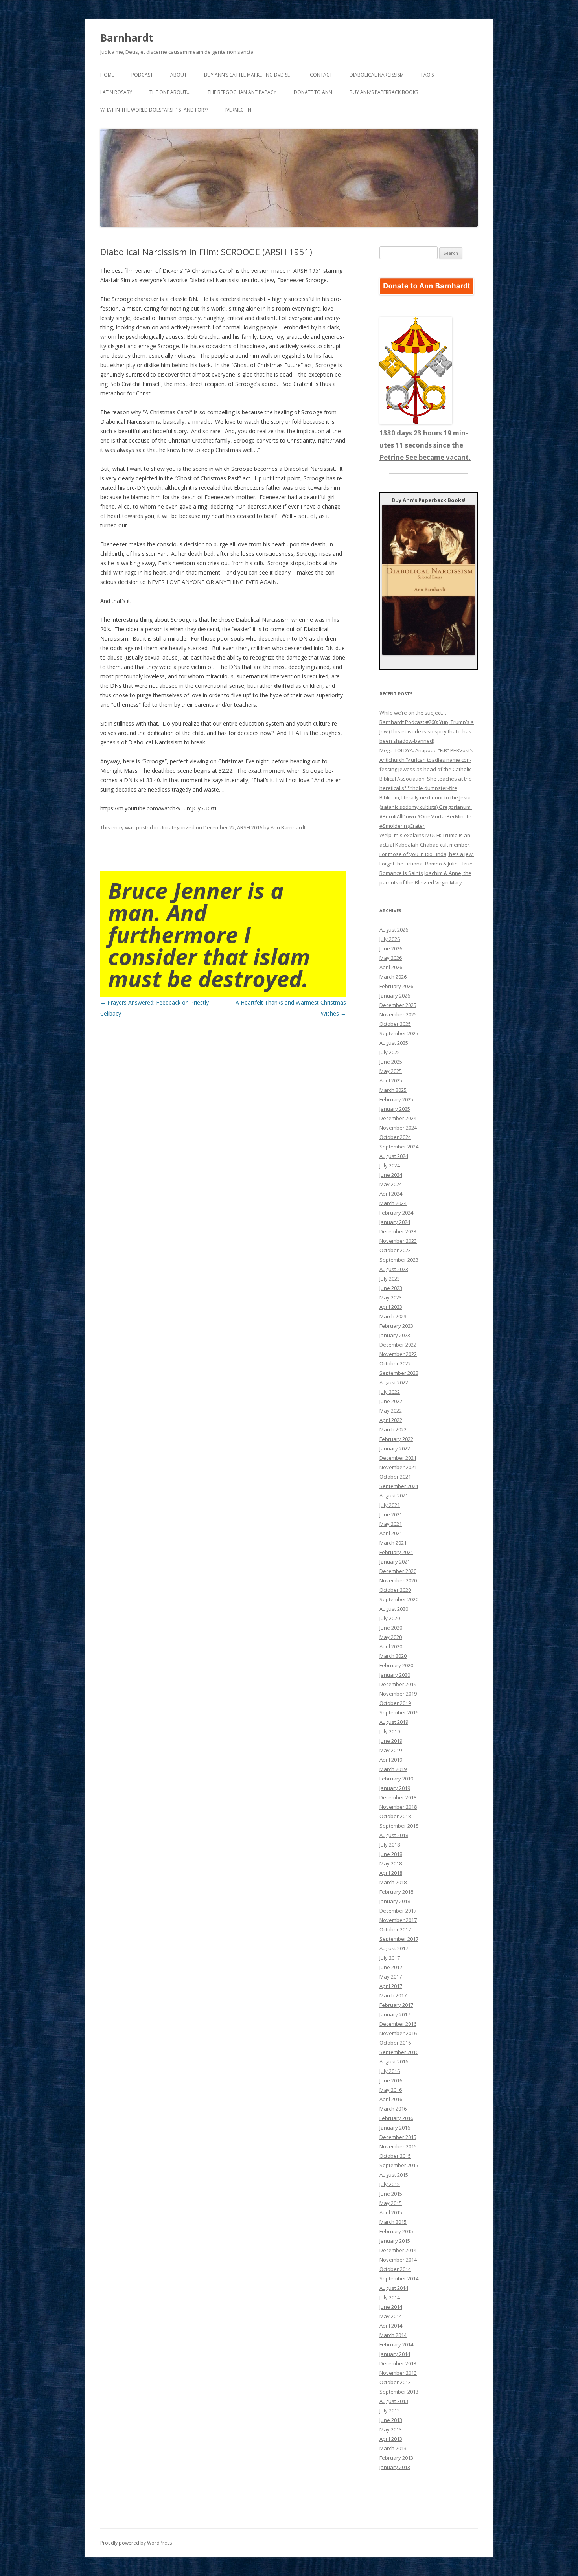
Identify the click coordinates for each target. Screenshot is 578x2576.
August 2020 (394, 1609)
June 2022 (391, 1401)
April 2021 (391, 1533)
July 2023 (390, 1279)
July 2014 (390, 2297)
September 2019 (399, 1712)
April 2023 (391, 1307)
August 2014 (394, 2288)
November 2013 (398, 2373)
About (179, 75)
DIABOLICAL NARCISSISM (377, 75)
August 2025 (394, 1043)
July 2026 (390, 939)
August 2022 (394, 1382)
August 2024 (394, 1156)
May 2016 (391, 2090)
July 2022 (390, 1392)
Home (107, 75)
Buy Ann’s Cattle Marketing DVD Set (248, 75)
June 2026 (391, 948)
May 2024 (391, 1184)
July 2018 (390, 1845)
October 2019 (395, 1703)
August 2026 (394, 930)
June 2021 (391, 1514)
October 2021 (395, 1477)
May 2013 (391, 2429)
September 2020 (399, 1599)
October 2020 (395, 1590)
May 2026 (391, 958)
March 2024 (393, 1203)
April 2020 (391, 1646)
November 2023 (398, 1241)
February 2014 (396, 2344)
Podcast (142, 75)
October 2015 (395, 2156)
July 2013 (390, 2411)
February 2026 (396, 986)
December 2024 (398, 1118)
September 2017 (399, 1939)
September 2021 (399, 1486)
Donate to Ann (313, 92)
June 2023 (391, 1288)
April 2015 (391, 2212)
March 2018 (393, 1882)
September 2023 (399, 1260)
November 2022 (398, 1354)
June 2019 (391, 1741)
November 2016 (398, 2033)
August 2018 (394, 1835)
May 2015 (391, 2203)
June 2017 (391, 1967)
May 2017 (391, 1977)
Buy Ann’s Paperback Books (384, 92)
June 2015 (391, 2194)
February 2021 (396, 1552)
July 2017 (390, 1958)
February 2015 (396, 2231)
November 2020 (398, 1580)
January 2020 (395, 1675)
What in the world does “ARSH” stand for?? (154, 110)
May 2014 (391, 2316)
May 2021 (391, 1524)
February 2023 (396, 1326)
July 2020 (390, 1618)
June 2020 (391, 1628)
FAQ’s (427, 75)
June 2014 (391, 2307)
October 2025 (395, 1024)
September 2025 (399, 1033)
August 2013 (394, 2401)
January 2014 (395, 2354)
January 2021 (395, 1562)
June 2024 (391, 1175)
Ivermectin (238, 110)
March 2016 (393, 2109)
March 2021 (393, 1543)
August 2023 (394, 1269)
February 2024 (396, 1213)
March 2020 (393, 1656)
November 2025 (398, 1014)
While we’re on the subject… (413, 713)
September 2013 (399, 2392)
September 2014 (399, 2278)
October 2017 (395, 1929)
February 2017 (396, 2005)
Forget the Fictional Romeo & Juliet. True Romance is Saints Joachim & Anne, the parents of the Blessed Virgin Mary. (426, 873)
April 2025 (391, 1080)
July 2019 (390, 1731)
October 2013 (395, 2382)
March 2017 (393, 1995)
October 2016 (395, 2043)
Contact (321, 75)
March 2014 (393, 2335)
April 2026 (391, 967)
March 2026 (393, 977)
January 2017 (395, 2014)
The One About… (170, 92)
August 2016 (394, 2062)
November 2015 (398, 2146)
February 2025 (396, 1099)
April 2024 (391, 1194)
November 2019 (398, 1694)
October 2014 (395, 2269)
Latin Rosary (116, 92)
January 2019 (395, 1788)
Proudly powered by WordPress (136, 2543)
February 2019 (396, 1779)
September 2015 (399, 2165)
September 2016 (399, 2052)
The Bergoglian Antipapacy (242, 92)
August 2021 (394, 1496)
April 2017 (391, 1986)
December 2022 (398, 1345)
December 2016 (398, 2024)
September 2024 (399, 1147)
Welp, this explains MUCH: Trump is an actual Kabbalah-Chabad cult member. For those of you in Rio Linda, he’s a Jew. (427, 845)
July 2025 (390, 1052)
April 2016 (391, 2099)
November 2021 (398, 1467)
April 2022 (391, 1420)
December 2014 (398, 2250)
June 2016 (391, 2080)
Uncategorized (177, 827)
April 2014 (391, 2326)
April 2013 (391, 2439)
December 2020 (398, 1571)
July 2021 (390, 1505)
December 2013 (398, 2363)
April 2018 (391, 1873)
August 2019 (394, 1722)
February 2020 (396, 1665)
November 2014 (398, 2260)
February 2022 (396, 1439)
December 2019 (398, 1684)
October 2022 (395, 1363)
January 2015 (395, 2241)
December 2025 (398, 1005)
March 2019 (393, 1769)
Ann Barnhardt (288, 827)
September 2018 (399, 1826)
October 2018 (395, 1816)
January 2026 (395, 996)
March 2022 (393, 1429)
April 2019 (391, 1760)
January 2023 (395, 1335)
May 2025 (391, 1071)
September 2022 (399, 1373)
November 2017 (398, 1920)
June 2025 (391, 1062)
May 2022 (391, 1411)
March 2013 (393, 2448)
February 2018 (396, 1892)
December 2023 (398, 1231)
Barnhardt (127, 38)
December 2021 (398, 1458)
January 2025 (395, 1109)
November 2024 (398, 1128)
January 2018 (395, 1901)
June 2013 (391, 2420)
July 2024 (390, 1165)
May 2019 (391, 1750)
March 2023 (393, 1316)
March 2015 (393, 2222)
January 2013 (395, 2467)
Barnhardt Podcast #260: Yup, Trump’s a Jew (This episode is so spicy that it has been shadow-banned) (427, 731)
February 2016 (396, 2118)
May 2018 (391, 1863)
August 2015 (394, 2175)
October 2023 (395, 1250)
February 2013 (396, 2458)
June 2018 (391, 1854)
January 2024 (395, 1222)
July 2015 (390, 2184)
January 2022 (395, 1448)
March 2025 (393, 1090)
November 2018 (398, 1807)
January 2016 (395, 2128)
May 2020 (391, 1637)
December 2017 (398, 1911)
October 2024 (395, 1137)
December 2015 (398, 2137)
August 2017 (394, 1948)
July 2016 (390, 2071)
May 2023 (391, 1297)
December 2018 (398, 1797)
